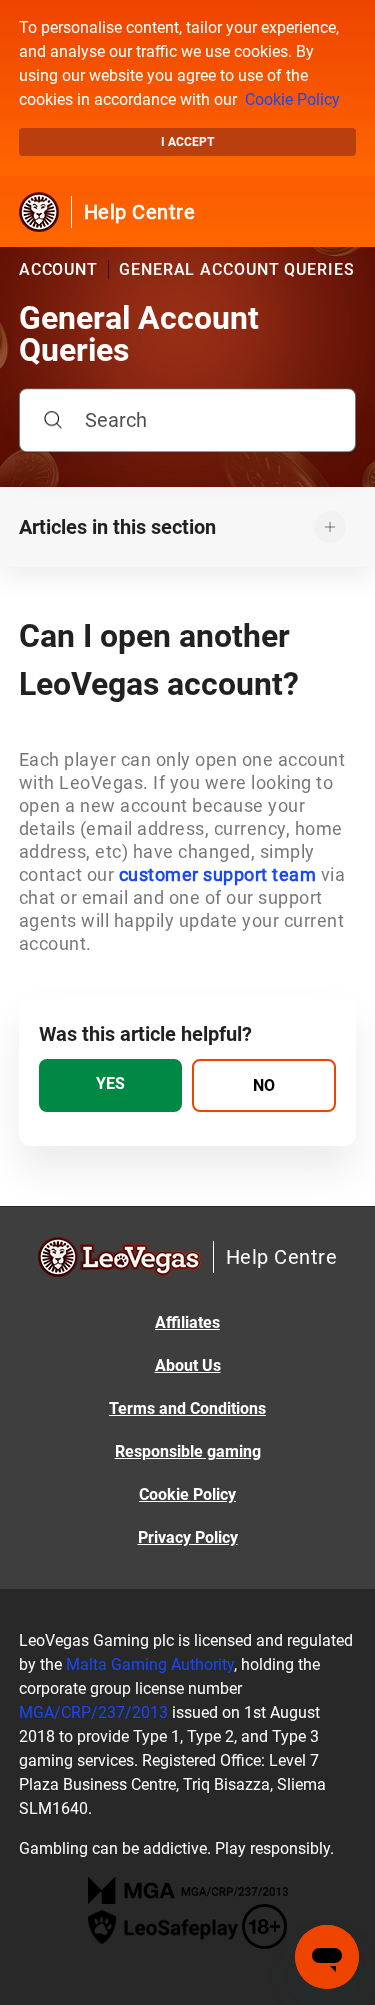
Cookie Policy (292, 99)
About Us (188, 1365)
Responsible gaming (188, 1451)
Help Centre (140, 212)
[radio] (111, 1085)
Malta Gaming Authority (150, 1664)
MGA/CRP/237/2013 (93, 1712)
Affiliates (187, 1322)
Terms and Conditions (187, 1408)
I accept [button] (187, 142)
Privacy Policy (188, 1537)
